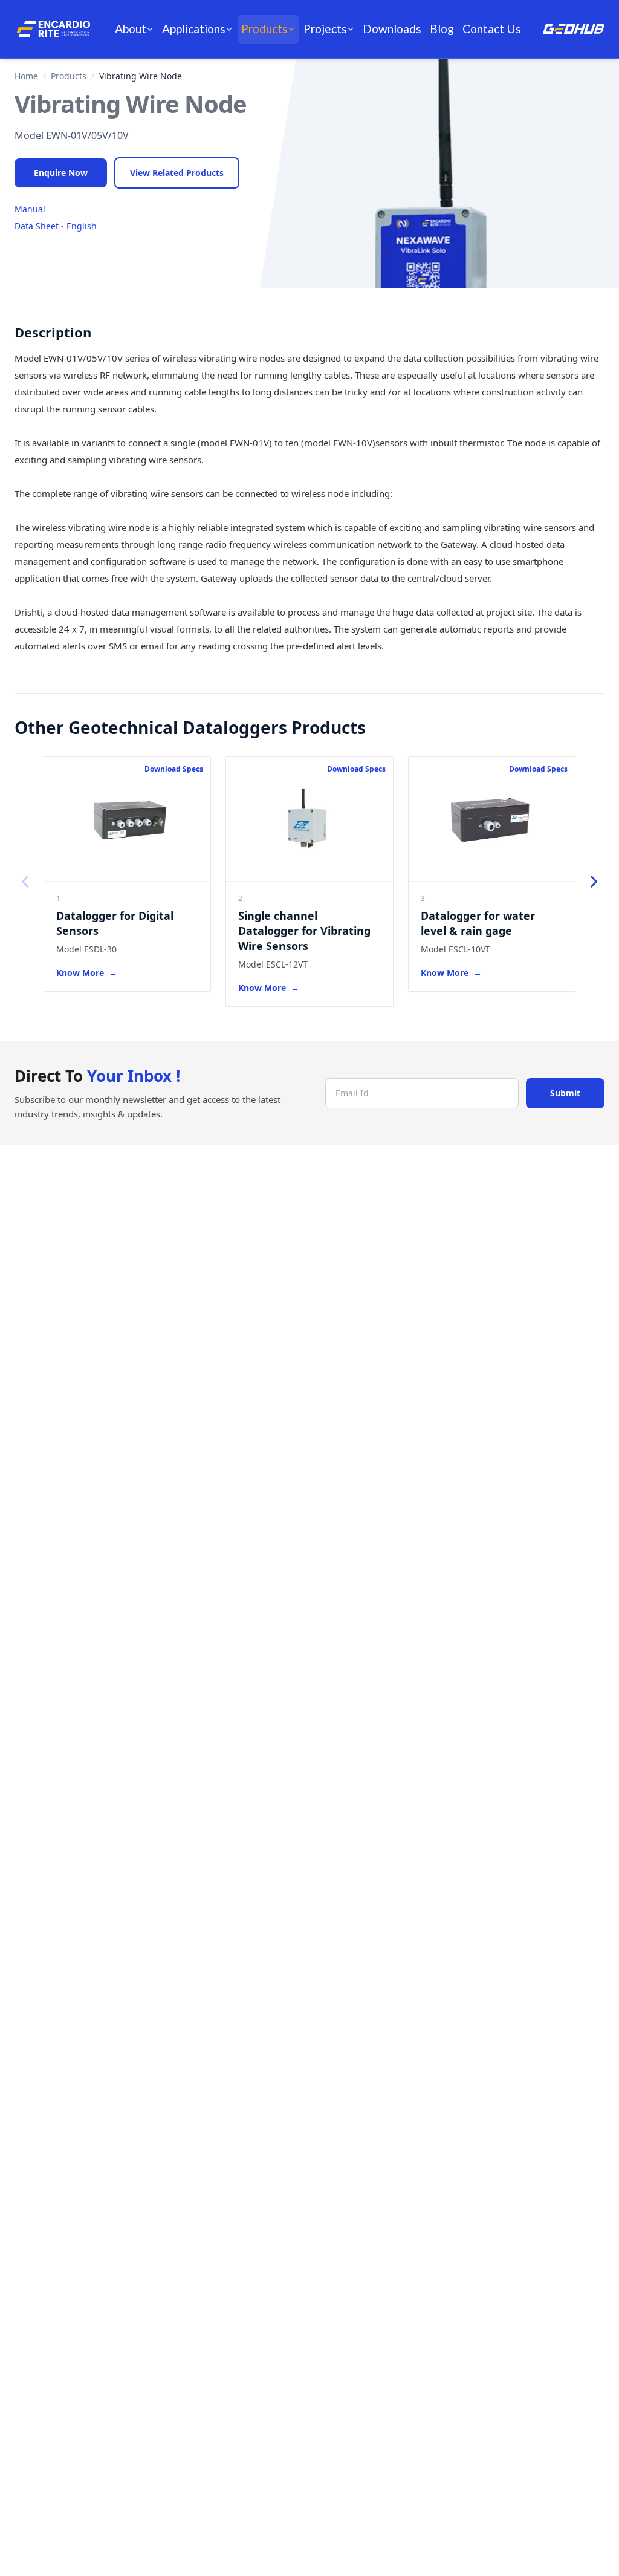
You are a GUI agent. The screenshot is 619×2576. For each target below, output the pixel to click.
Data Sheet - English (56, 226)
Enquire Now (61, 173)
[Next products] (594, 882)
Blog (442, 29)
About (131, 29)
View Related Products (177, 173)
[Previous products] (25, 882)
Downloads (392, 29)
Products (264, 29)
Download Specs (174, 769)
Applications (194, 29)
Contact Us (492, 29)
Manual (30, 209)
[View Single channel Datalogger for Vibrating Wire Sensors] (309, 819)
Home (26, 76)
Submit (565, 1093)
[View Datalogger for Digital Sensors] (127, 819)
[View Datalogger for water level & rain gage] (492, 819)
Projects (325, 29)
